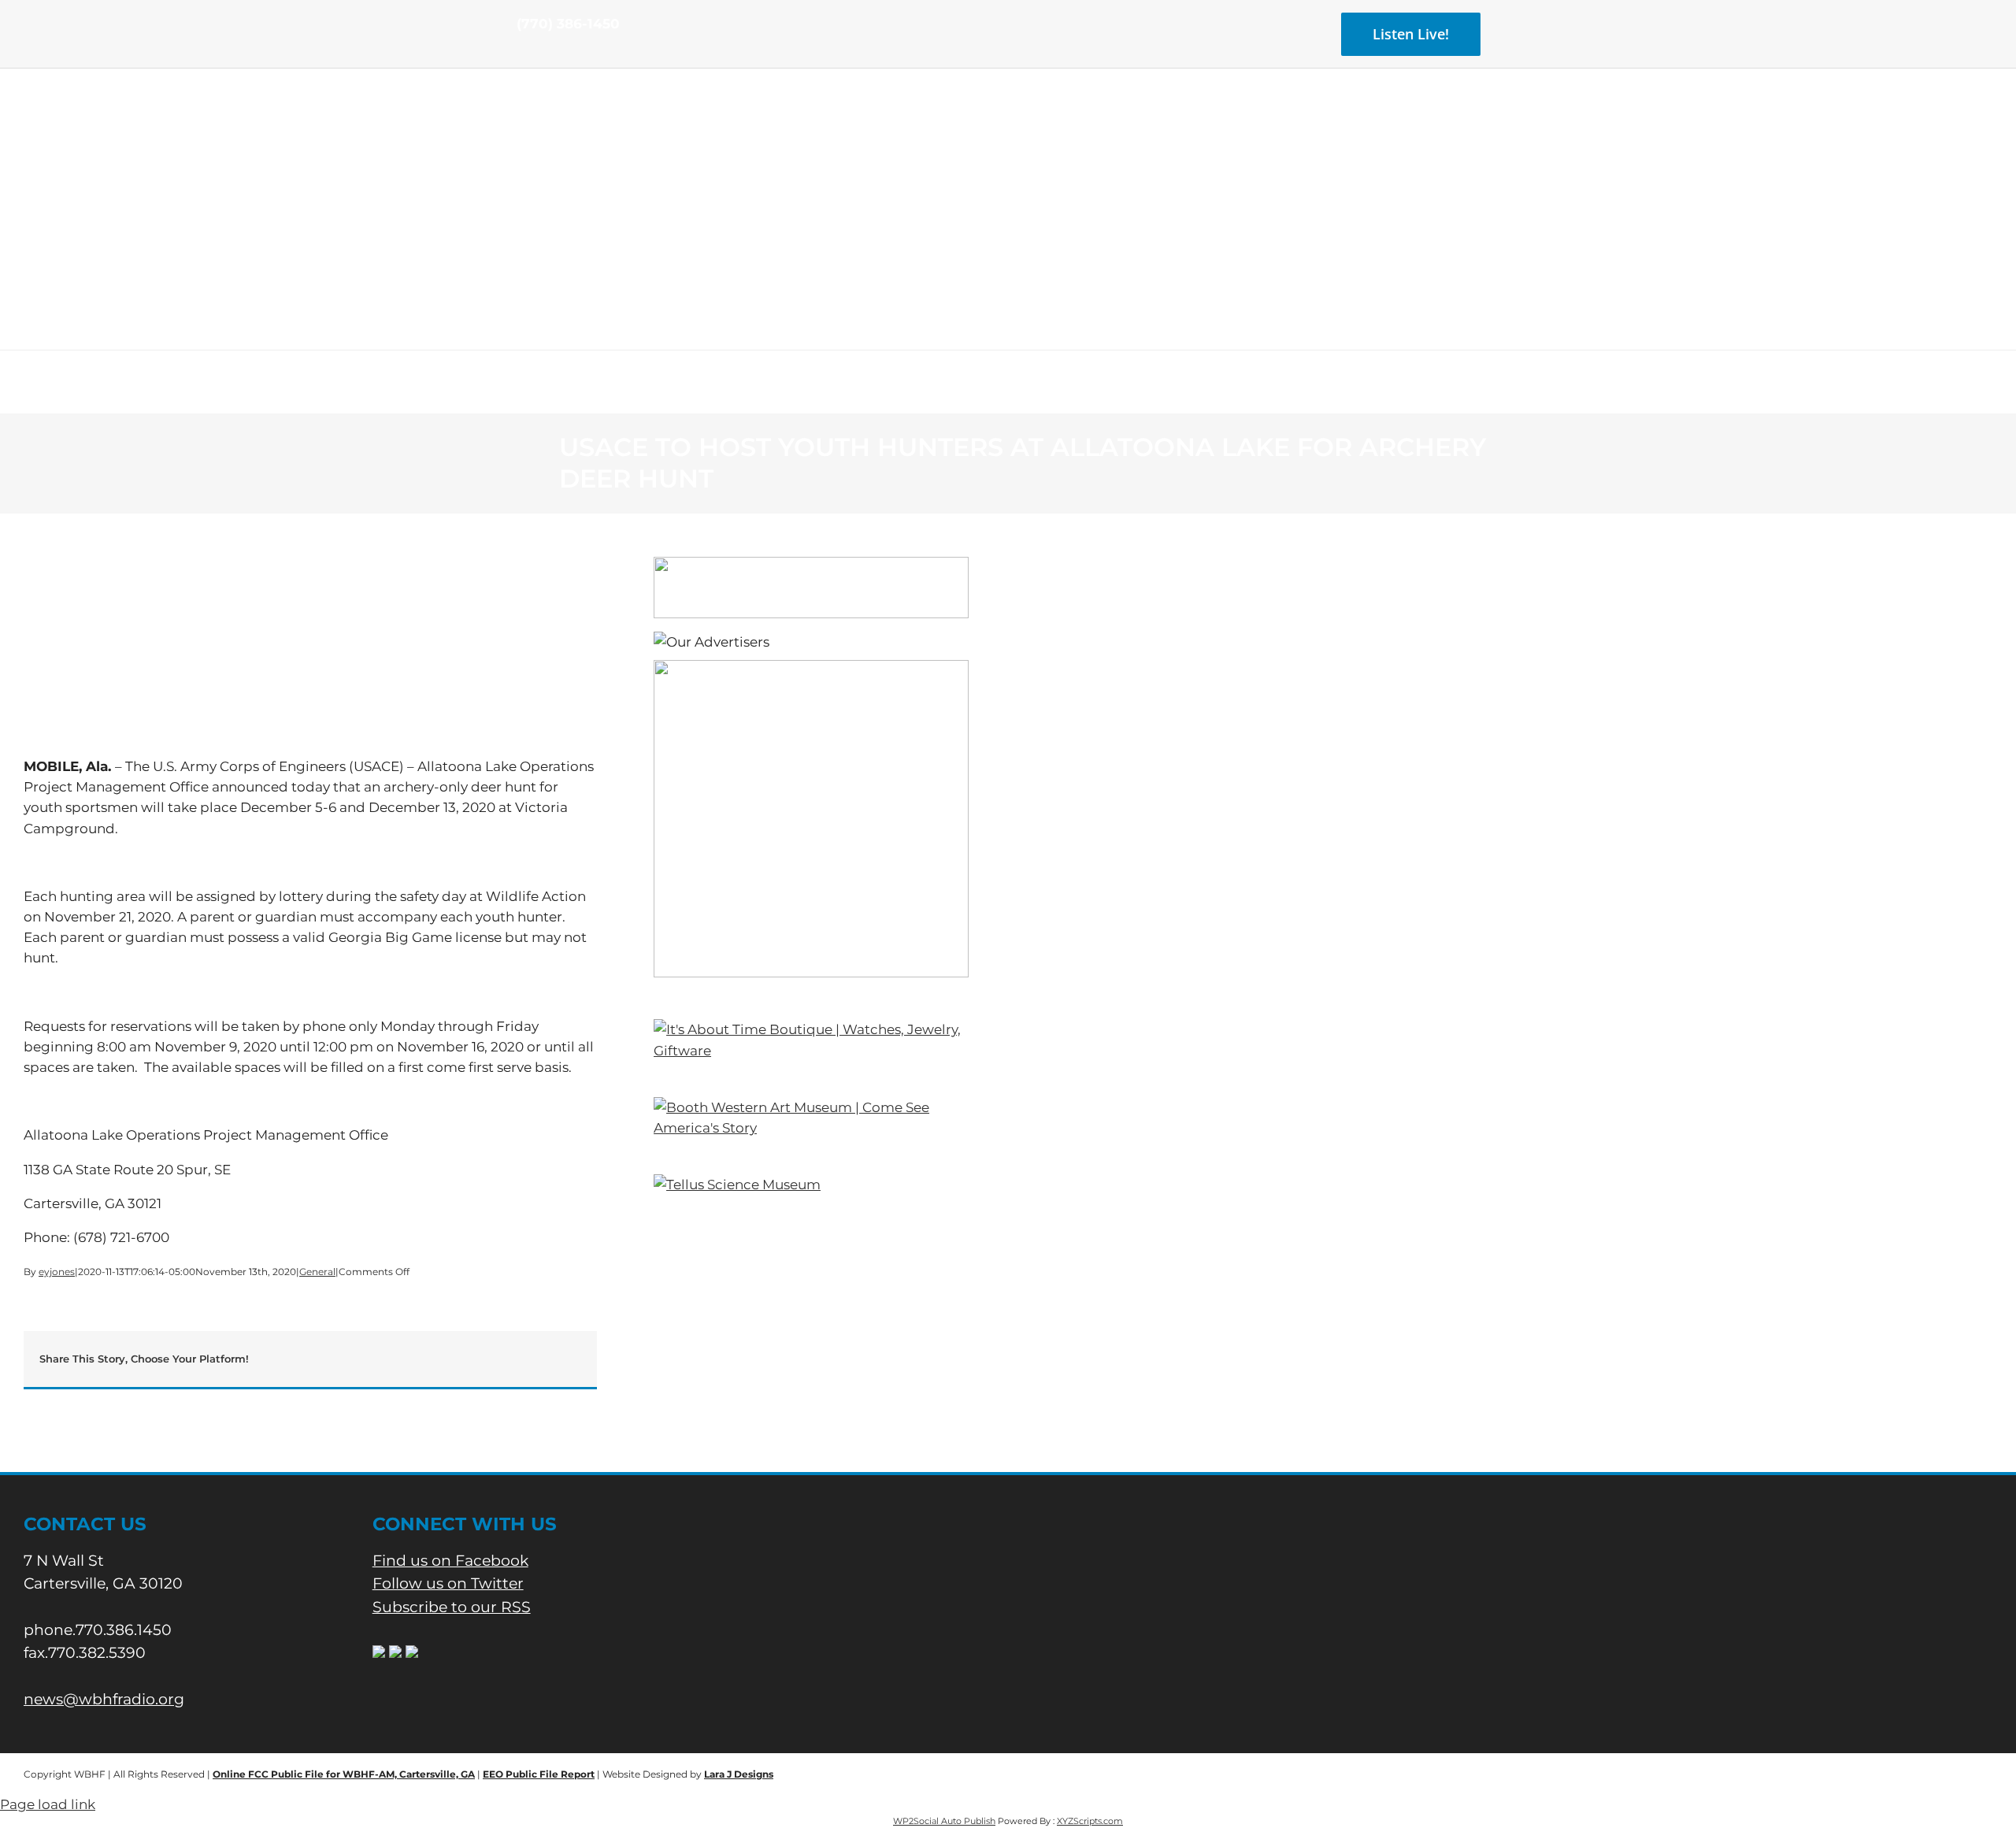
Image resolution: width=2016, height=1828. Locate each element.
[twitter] (547, 54)
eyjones (57, 1272)
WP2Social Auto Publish (944, 1821)
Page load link (48, 1804)
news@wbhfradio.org (104, 1699)
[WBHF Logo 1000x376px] (1008, 122)
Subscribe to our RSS (452, 1607)
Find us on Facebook (450, 1561)
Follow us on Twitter (448, 1583)
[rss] (572, 54)
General (317, 1272)
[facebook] (521, 54)
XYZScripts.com (1090, 1821)
